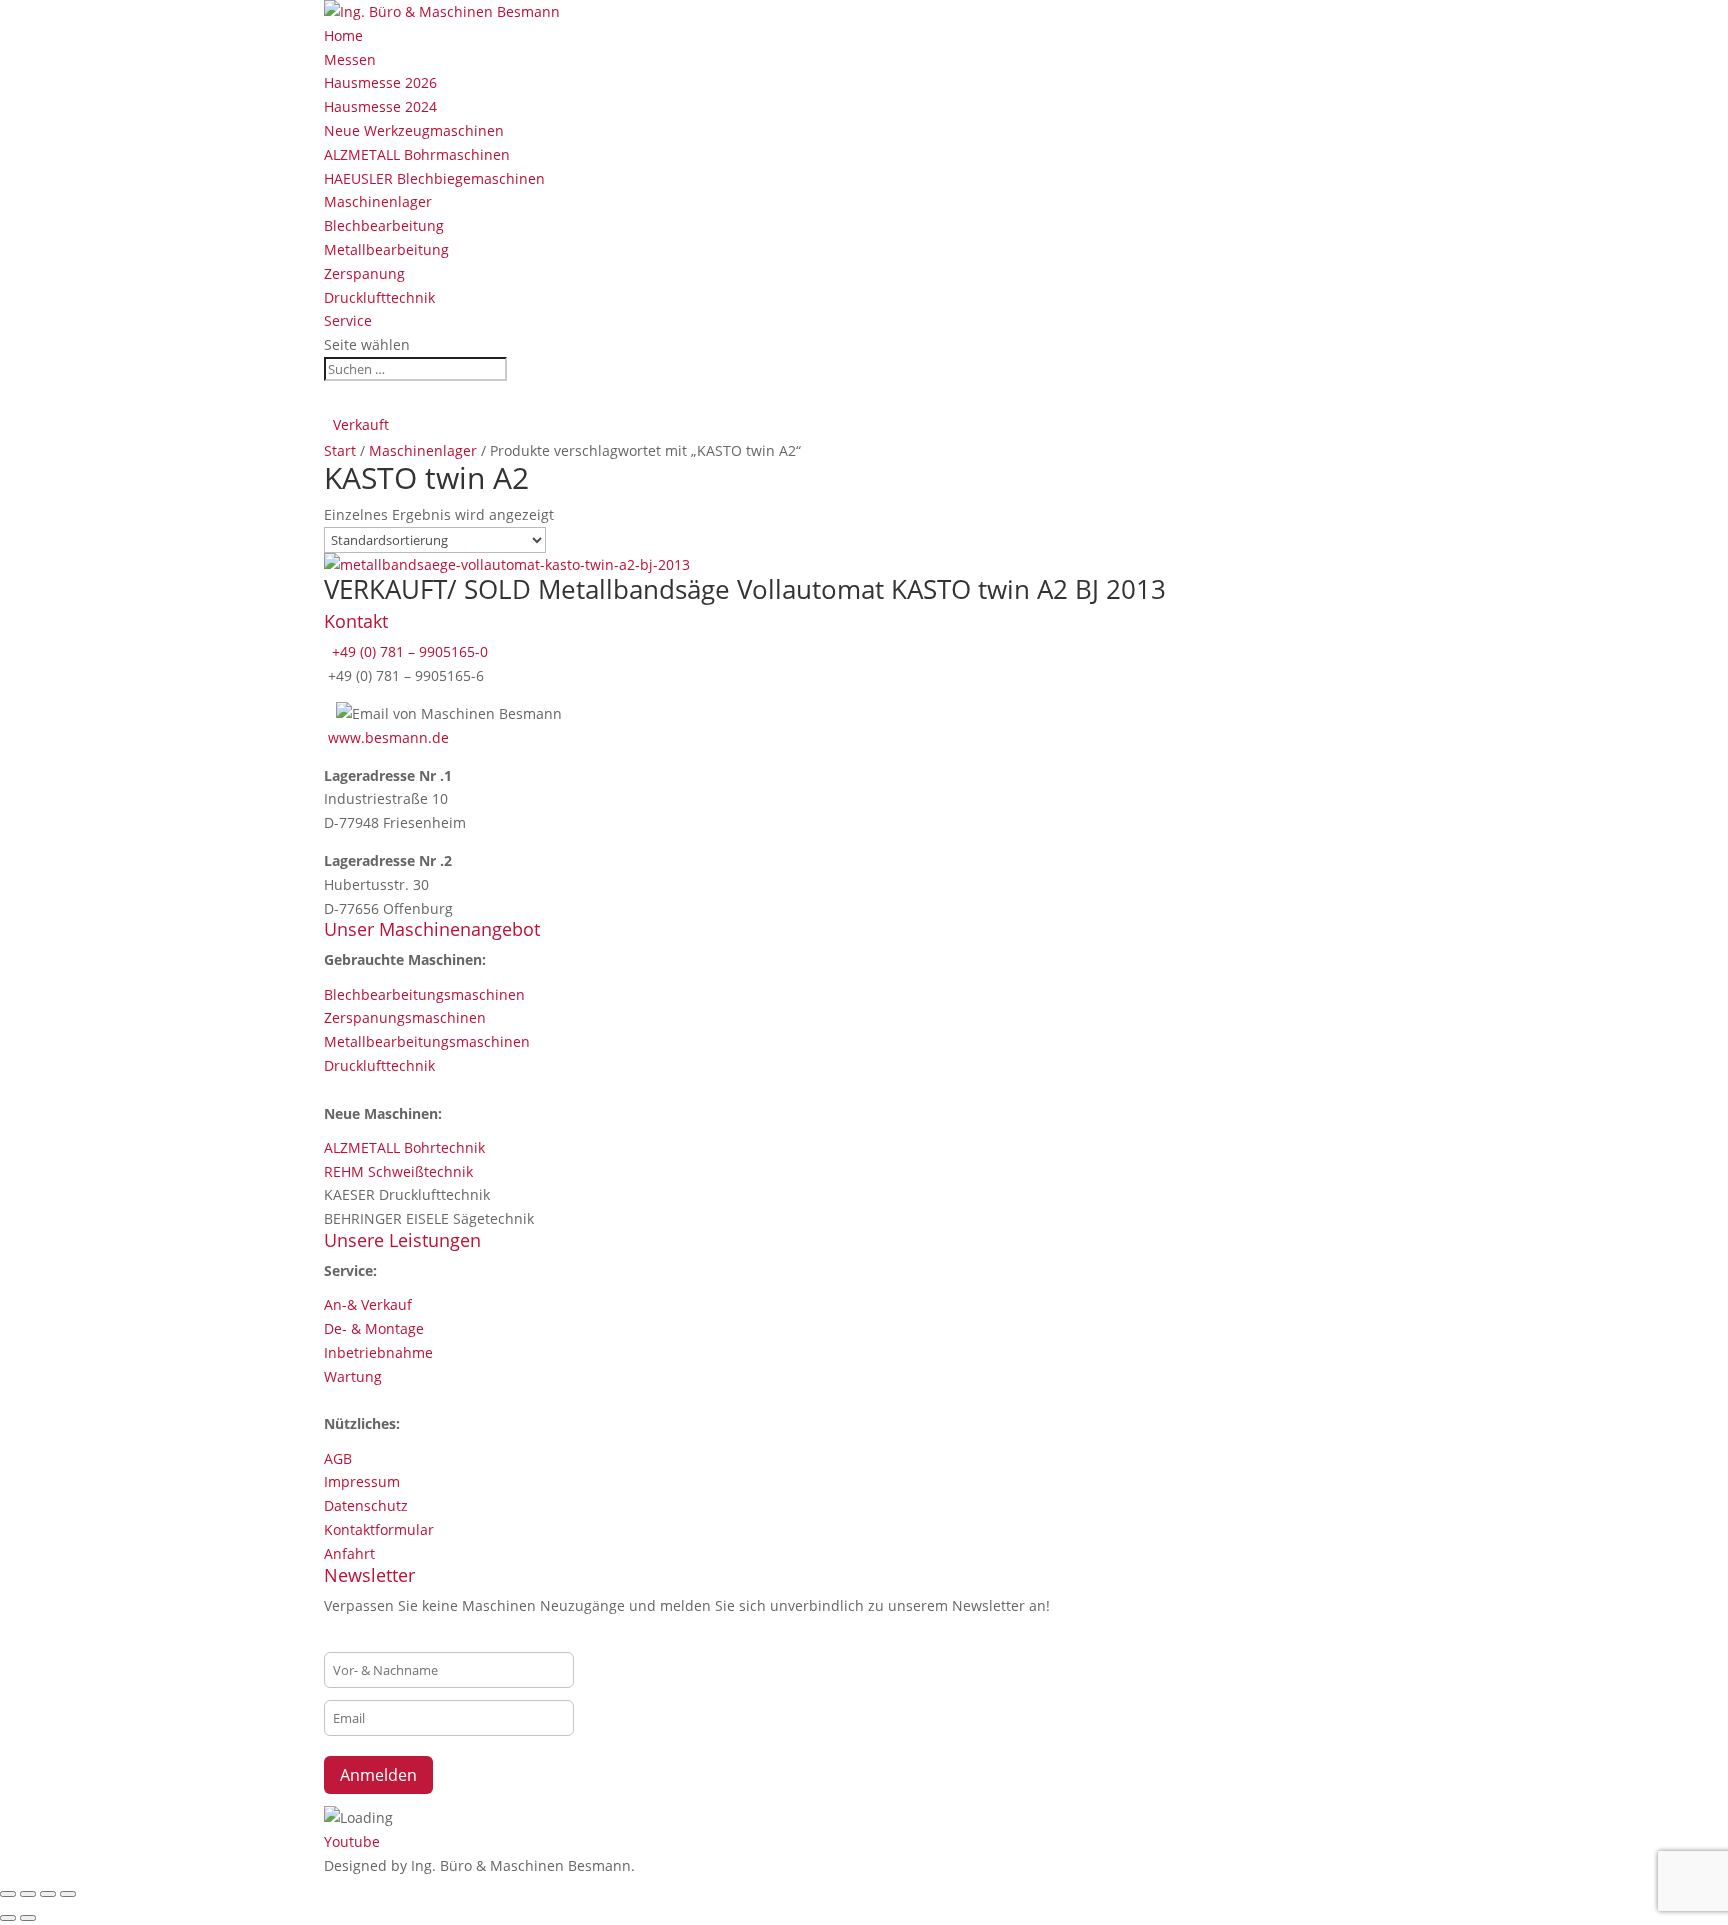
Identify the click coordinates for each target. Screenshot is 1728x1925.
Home (343, 35)
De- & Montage (374, 1328)
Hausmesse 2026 (380, 82)
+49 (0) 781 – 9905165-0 (408, 651)
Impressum (362, 1481)
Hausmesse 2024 (380, 106)
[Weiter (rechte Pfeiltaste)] (28, 1918)
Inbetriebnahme (378, 1352)
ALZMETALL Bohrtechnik (404, 1147)
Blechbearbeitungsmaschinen (424, 994)
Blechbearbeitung (384, 225)
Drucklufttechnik (379, 297)
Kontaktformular (379, 1529)
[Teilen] (48, 1894)
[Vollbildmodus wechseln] (28, 1894)
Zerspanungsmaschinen (405, 1017)
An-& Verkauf (368, 1304)
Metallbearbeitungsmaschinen (427, 1041)
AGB (338, 1458)
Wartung (353, 1376)
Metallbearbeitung (386, 249)
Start (340, 450)
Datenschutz (366, 1505)
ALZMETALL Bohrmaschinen (417, 154)
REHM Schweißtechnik (398, 1171)
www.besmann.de (388, 737)
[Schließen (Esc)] (68, 1894)
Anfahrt (349, 1553)
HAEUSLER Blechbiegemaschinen (434, 178)
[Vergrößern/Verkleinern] (8, 1894)
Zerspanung (364, 273)
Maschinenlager (378, 201)
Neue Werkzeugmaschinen (414, 130)
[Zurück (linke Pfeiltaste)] (8, 1918)
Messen (350, 59)
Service (348, 320)
